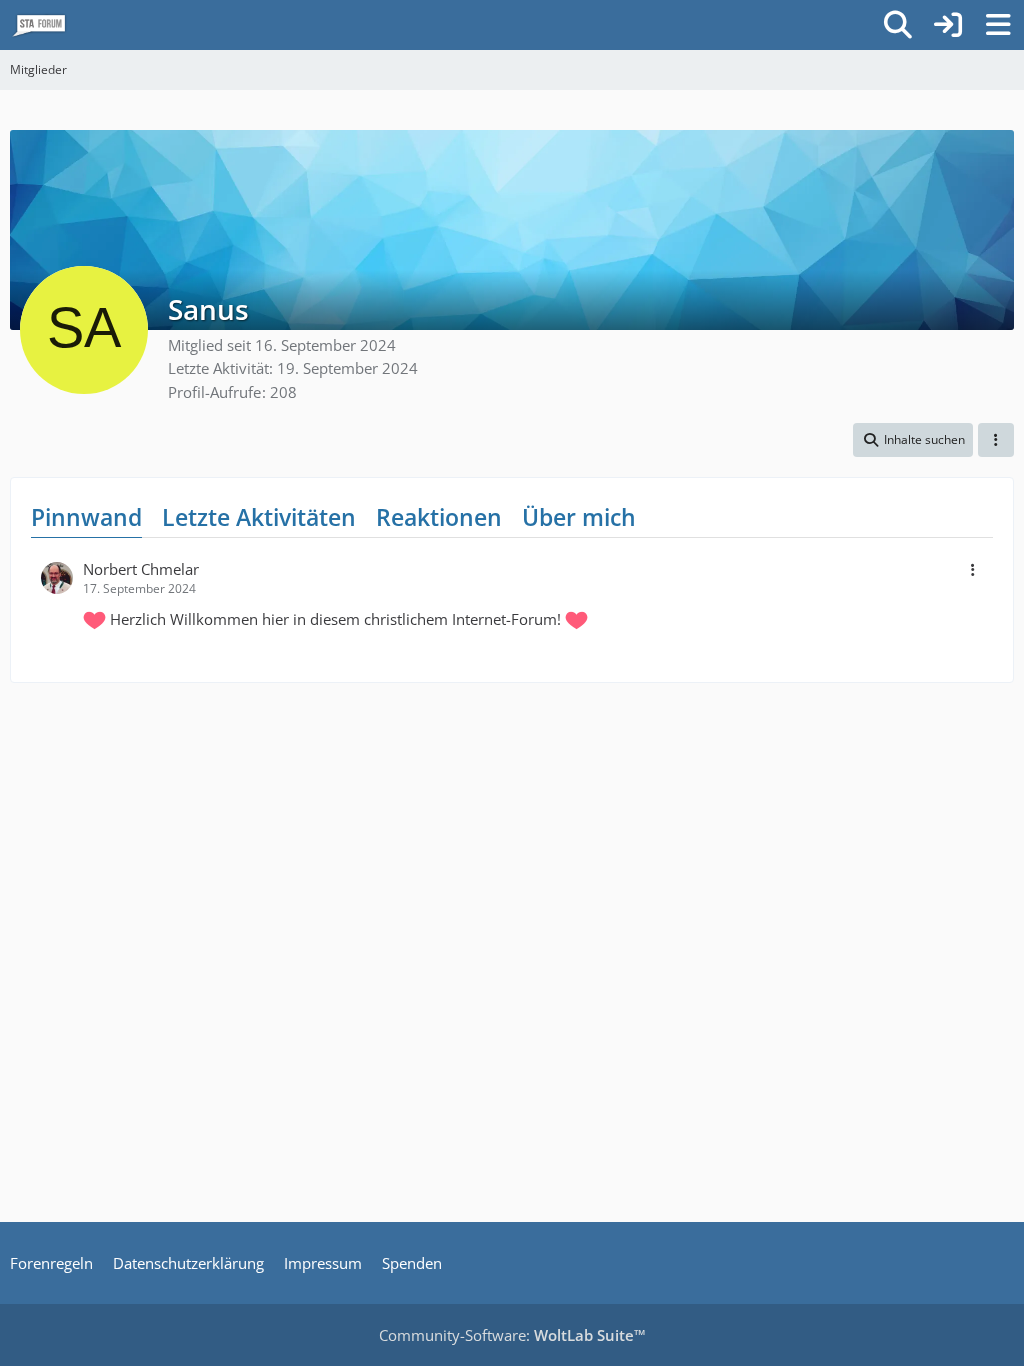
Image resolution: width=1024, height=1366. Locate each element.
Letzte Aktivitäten (259, 517)
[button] (913, 440)
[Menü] (998, 25)
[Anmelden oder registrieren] (948, 25)
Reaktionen (439, 517)
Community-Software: (512, 1335)
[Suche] (898, 25)
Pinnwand (86, 517)
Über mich (579, 517)
